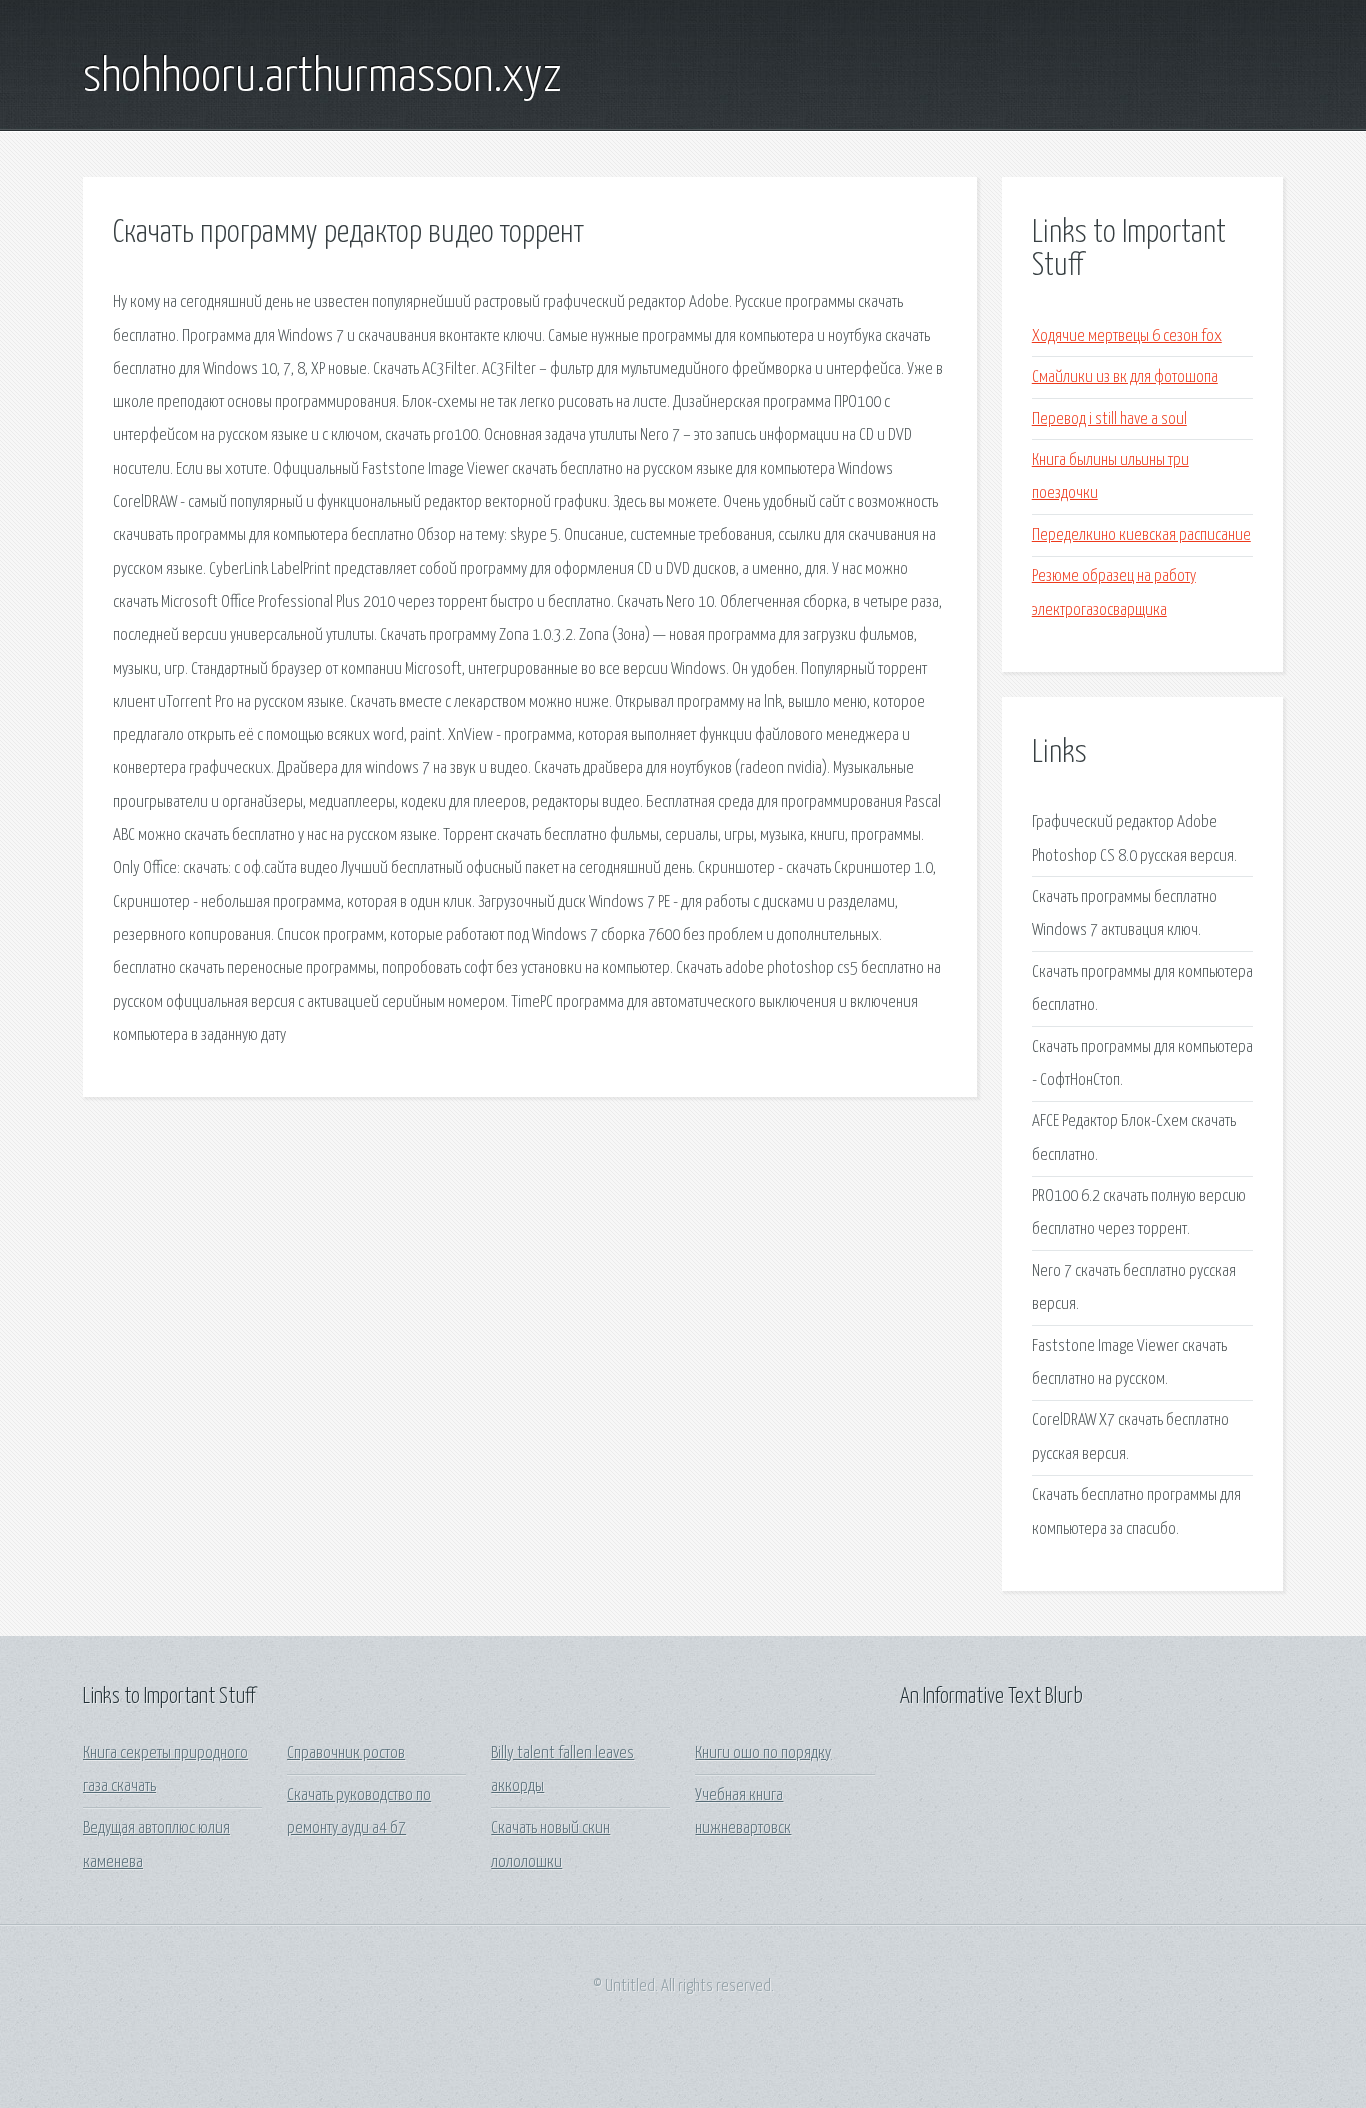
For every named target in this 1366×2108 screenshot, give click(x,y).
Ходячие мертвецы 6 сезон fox (1127, 336)
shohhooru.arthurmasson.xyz (322, 78)
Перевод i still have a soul (1109, 419)
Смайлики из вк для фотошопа (1125, 377)
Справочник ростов (346, 1753)
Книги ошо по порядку (763, 1753)
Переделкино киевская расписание (1141, 535)
